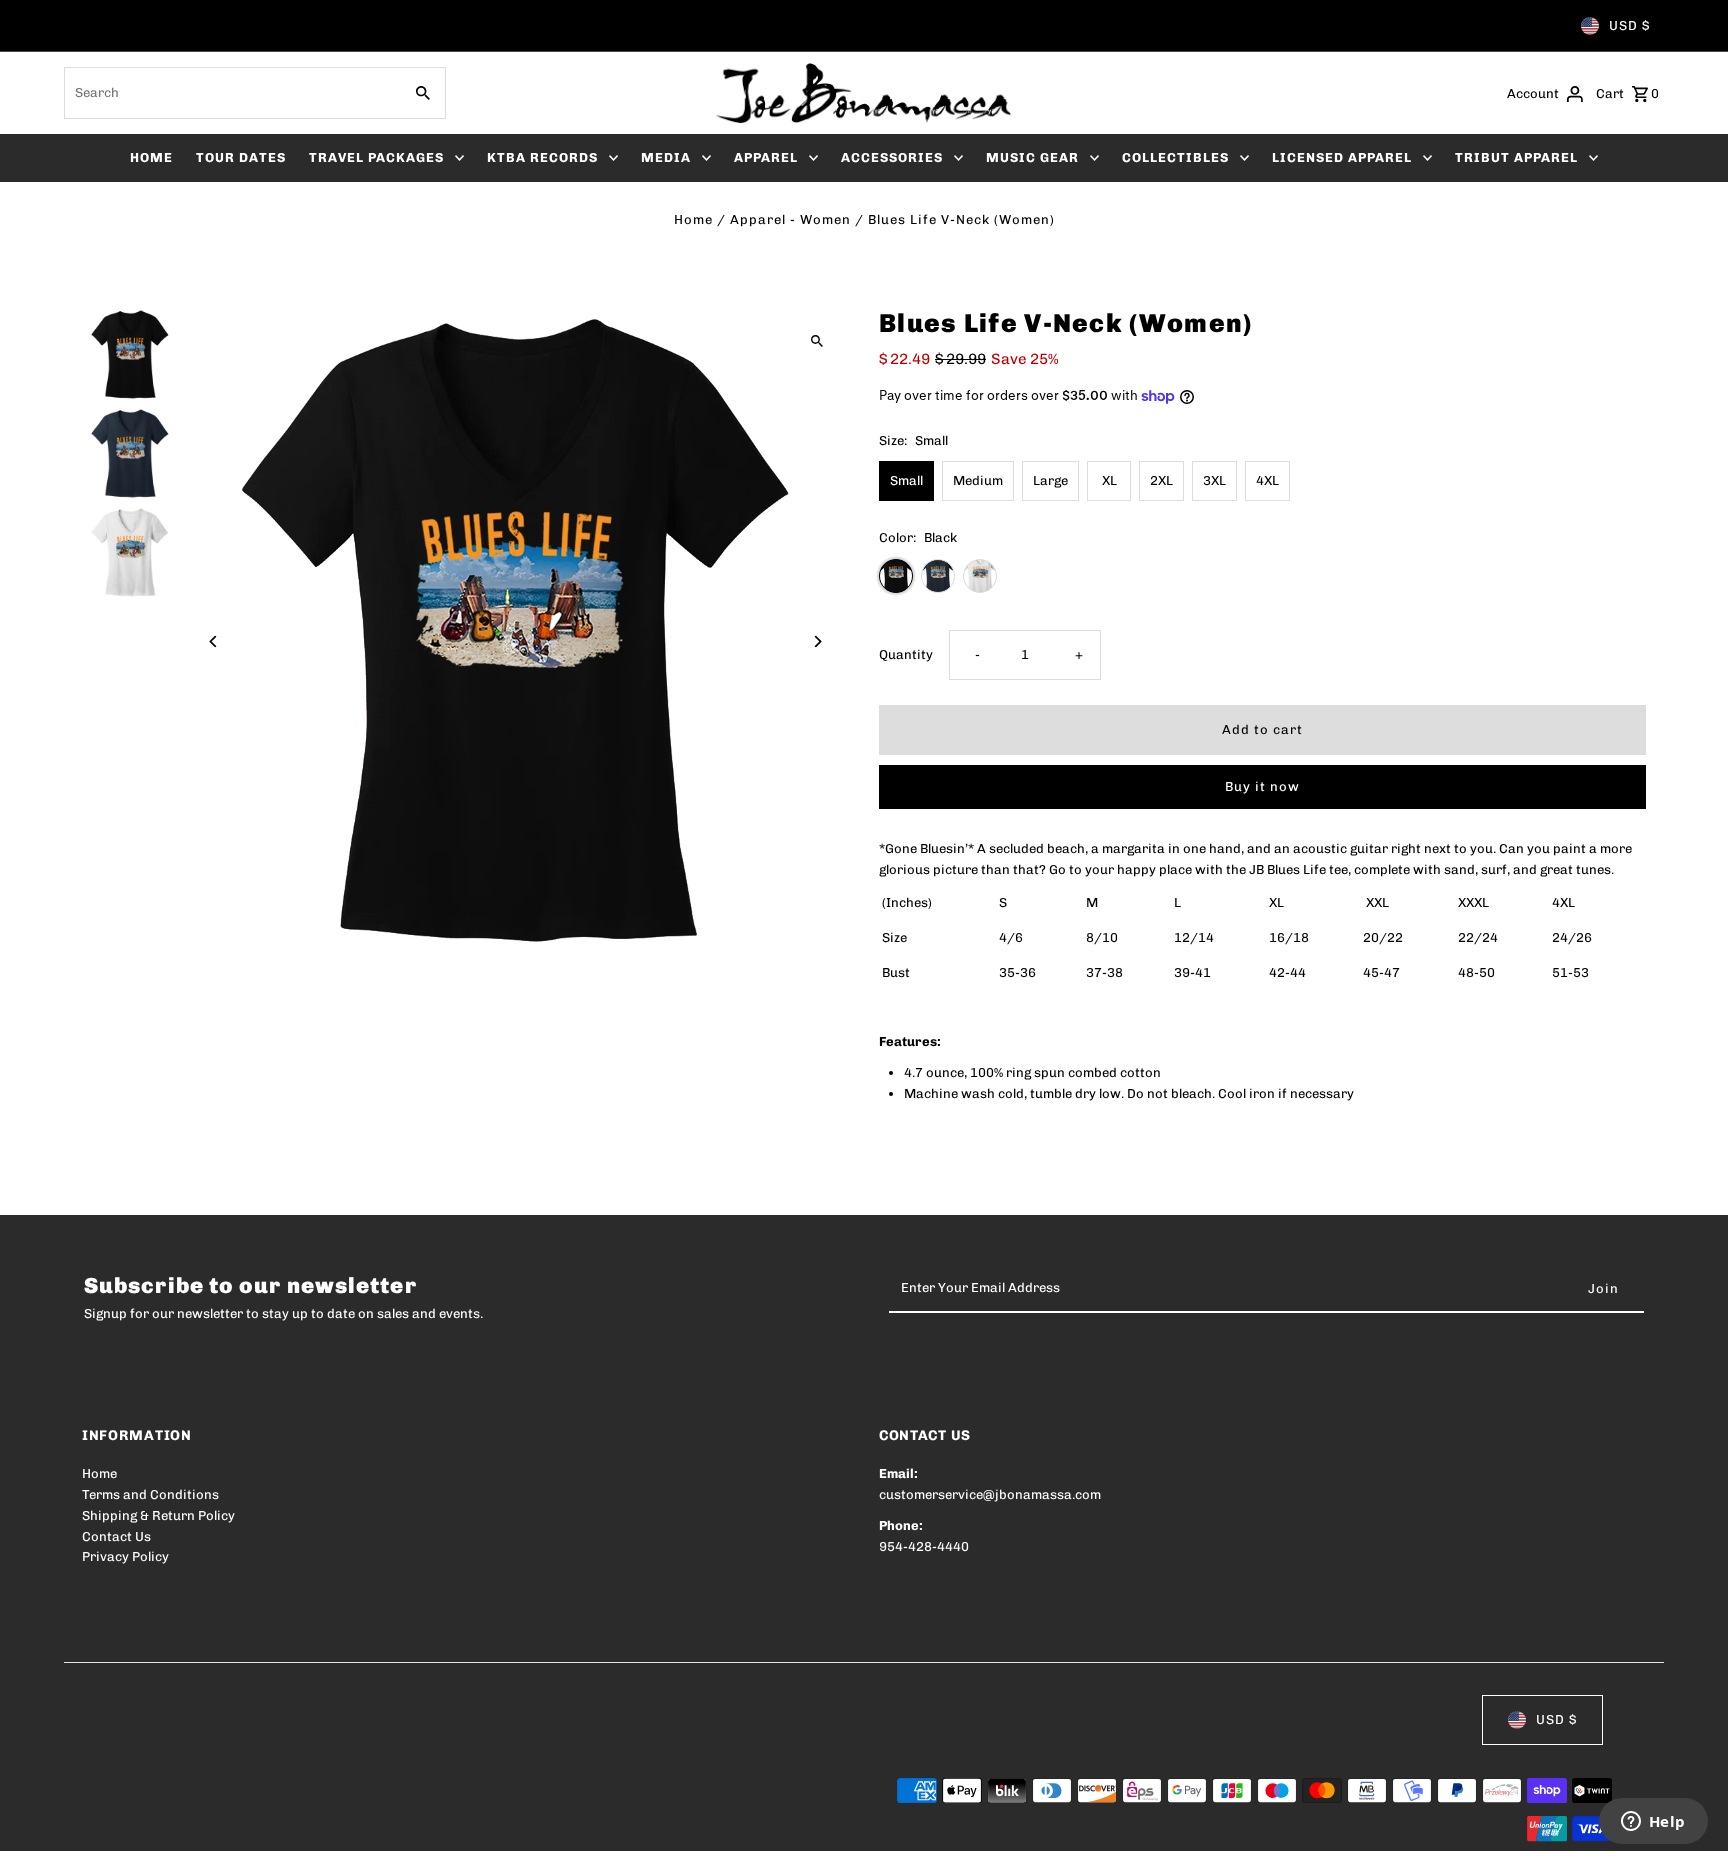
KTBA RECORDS (542, 157)
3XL (1214, 480)
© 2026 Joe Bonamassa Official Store (198, 1830)
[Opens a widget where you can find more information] (1653, 1823)
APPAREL (766, 157)
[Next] (816, 641)
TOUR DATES (241, 157)
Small (906, 480)
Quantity (906, 654)
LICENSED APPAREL (1342, 157)
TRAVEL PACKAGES (376, 157)
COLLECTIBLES (1175, 157)
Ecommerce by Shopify (450, 1830)
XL (1109, 480)
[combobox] (231, 93)
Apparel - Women (790, 219)
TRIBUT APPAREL (1516, 157)
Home (693, 219)
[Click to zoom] (816, 340)
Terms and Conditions (150, 1494)
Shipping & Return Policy (158, 1515)
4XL (1267, 480)
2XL (1161, 480)
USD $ (1629, 25)
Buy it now (1262, 786)
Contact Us (116, 1536)
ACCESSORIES (892, 157)
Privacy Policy (125, 1556)
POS (337, 1830)
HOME (151, 157)
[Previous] (214, 641)
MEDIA (666, 157)
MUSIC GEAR (1032, 157)
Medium (978, 480)
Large (1050, 480)
